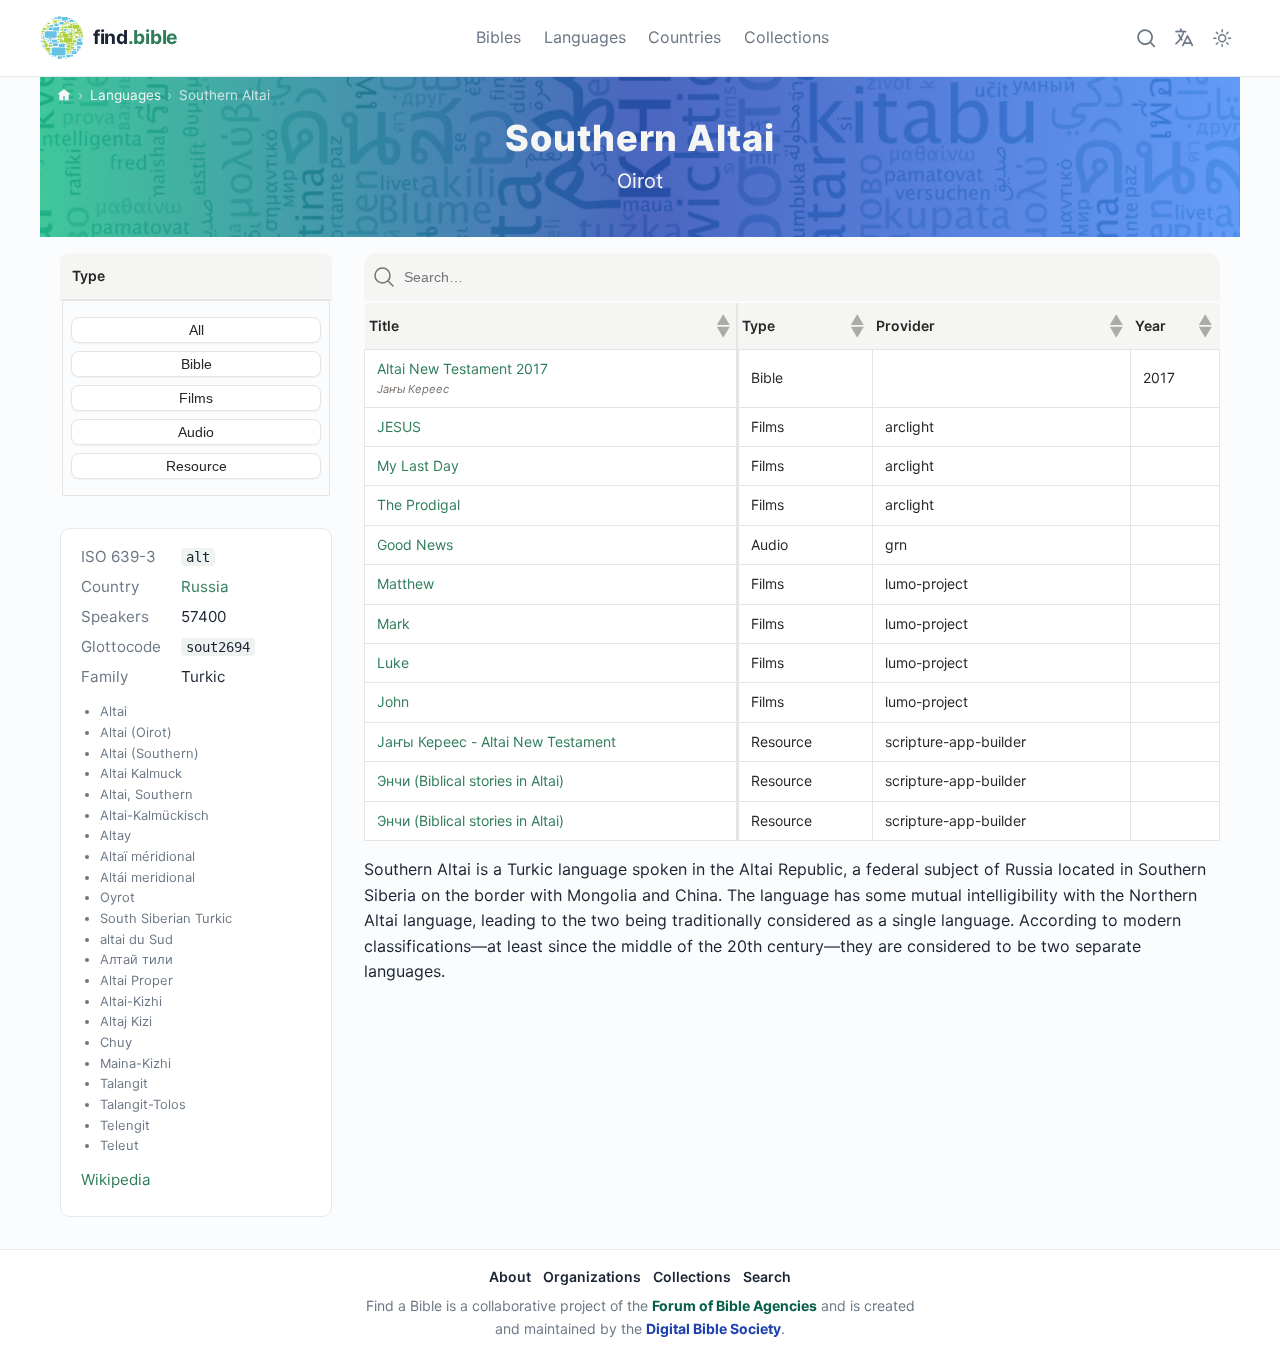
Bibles (498, 37)
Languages (585, 37)
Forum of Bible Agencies (734, 1305)
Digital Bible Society (713, 1328)
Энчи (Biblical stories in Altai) (470, 780)
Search (767, 1276)
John (393, 701)
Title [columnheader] (550, 325)
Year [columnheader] (1173, 325)
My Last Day (418, 465)
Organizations (592, 1276)
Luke (393, 662)
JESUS (399, 426)
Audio (196, 432)
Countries (684, 37)
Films (196, 398)
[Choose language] (1183, 37)
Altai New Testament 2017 (462, 368)
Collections (786, 37)
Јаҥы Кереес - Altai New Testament (496, 741)
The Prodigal (418, 504)
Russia (205, 586)
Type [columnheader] (803, 325)
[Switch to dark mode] (1222, 37)
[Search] (1145, 37)
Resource (196, 466)
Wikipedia (116, 1179)
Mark (393, 623)
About (510, 1276)
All (196, 330)
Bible (196, 364)
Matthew (405, 583)
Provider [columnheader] (999, 325)
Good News (415, 544)
